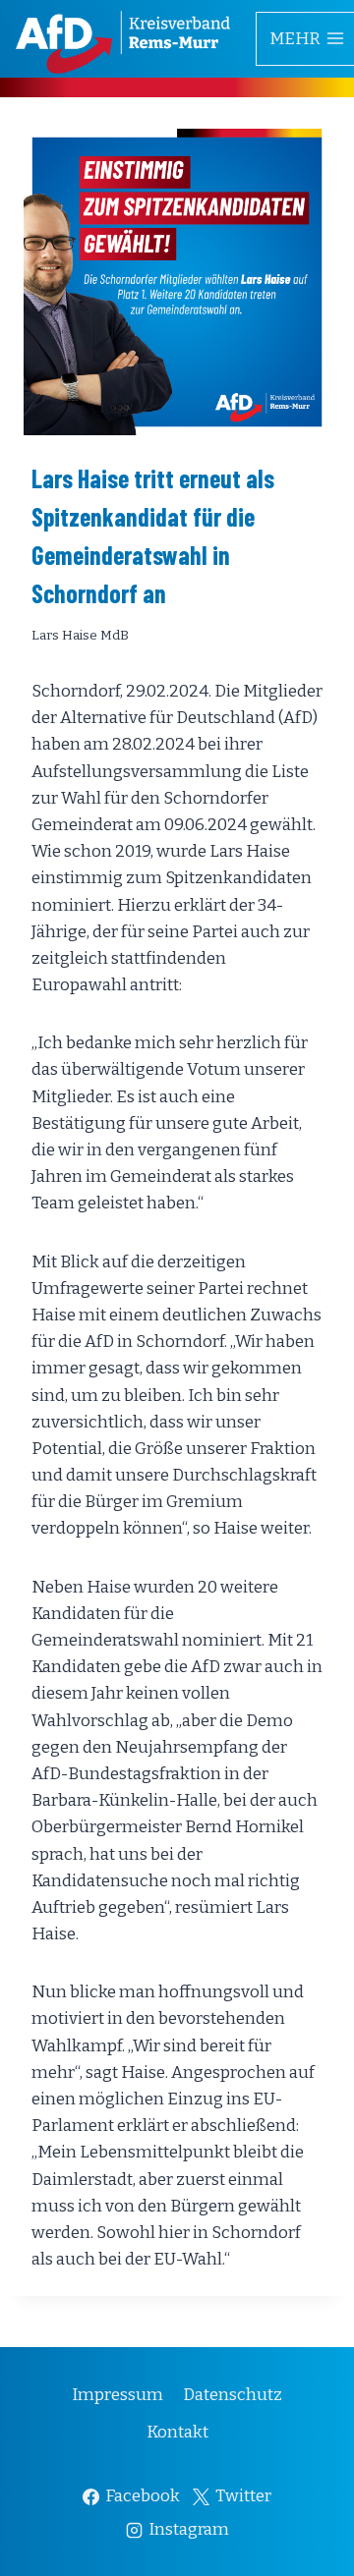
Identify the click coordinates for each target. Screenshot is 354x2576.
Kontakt (177, 2432)
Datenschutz (233, 2395)
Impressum (118, 2395)
